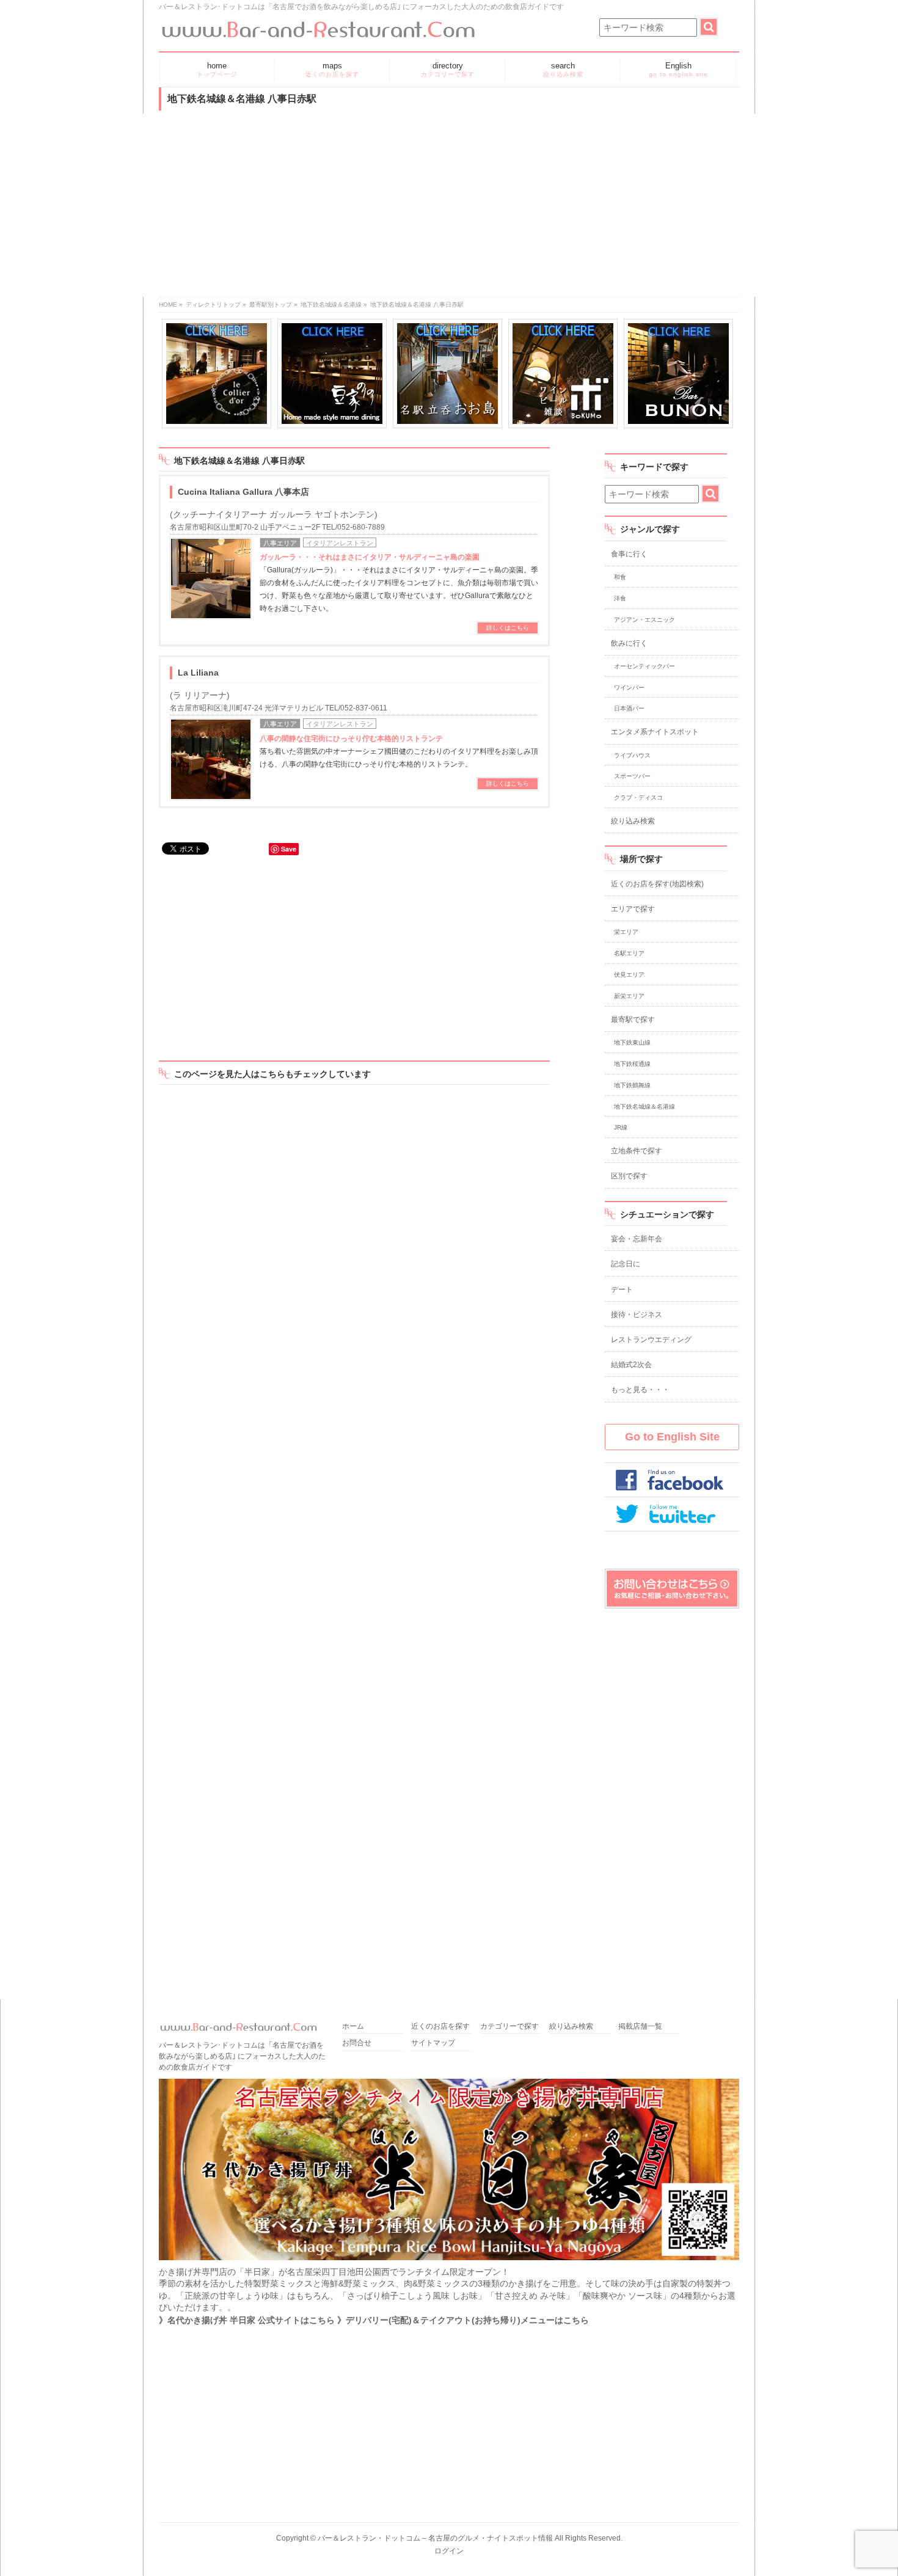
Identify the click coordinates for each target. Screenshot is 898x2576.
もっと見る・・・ (640, 1390)
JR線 (621, 1127)
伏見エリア (629, 975)
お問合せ (357, 2043)
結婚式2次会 (631, 1365)
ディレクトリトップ (213, 305)
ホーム (353, 2027)
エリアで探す (633, 909)
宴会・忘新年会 (637, 1239)
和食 (620, 577)
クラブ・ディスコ (638, 797)
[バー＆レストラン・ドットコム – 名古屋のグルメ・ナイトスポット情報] (318, 25)
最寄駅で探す (633, 1020)
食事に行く (629, 554)
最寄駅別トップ (271, 305)
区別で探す (629, 1176)
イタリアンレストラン (340, 543)
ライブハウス (632, 755)
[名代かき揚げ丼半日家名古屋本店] (449, 2260)
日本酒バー (629, 708)
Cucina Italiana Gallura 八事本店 (243, 492)
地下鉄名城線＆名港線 (331, 305)
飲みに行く (629, 643)
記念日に (626, 1264)
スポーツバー (632, 776)
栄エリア (626, 932)
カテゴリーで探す (509, 2027)
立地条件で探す (637, 1151)
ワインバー (629, 688)
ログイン (449, 2551)
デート (622, 1290)
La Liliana (198, 673)
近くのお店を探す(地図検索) (657, 884)
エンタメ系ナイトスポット (655, 732)
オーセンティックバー (644, 666)
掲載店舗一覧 (640, 2027)
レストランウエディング (651, 1340)
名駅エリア (629, 953)
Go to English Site (672, 1437)
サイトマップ (433, 2043)
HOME (168, 305)
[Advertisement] (449, 205)
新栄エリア (629, 996)
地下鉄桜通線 (632, 1064)
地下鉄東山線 (632, 1042)
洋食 (620, 598)
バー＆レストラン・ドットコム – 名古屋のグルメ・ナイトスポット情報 (435, 2538)
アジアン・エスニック (644, 620)
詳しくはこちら (508, 628)
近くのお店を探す (440, 2027)
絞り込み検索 (633, 821)
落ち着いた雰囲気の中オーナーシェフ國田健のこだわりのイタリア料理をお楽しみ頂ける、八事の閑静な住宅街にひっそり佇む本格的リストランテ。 (399, 751)
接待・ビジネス (637, 1315)
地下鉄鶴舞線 (632, 1085)
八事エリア (280, 543)
